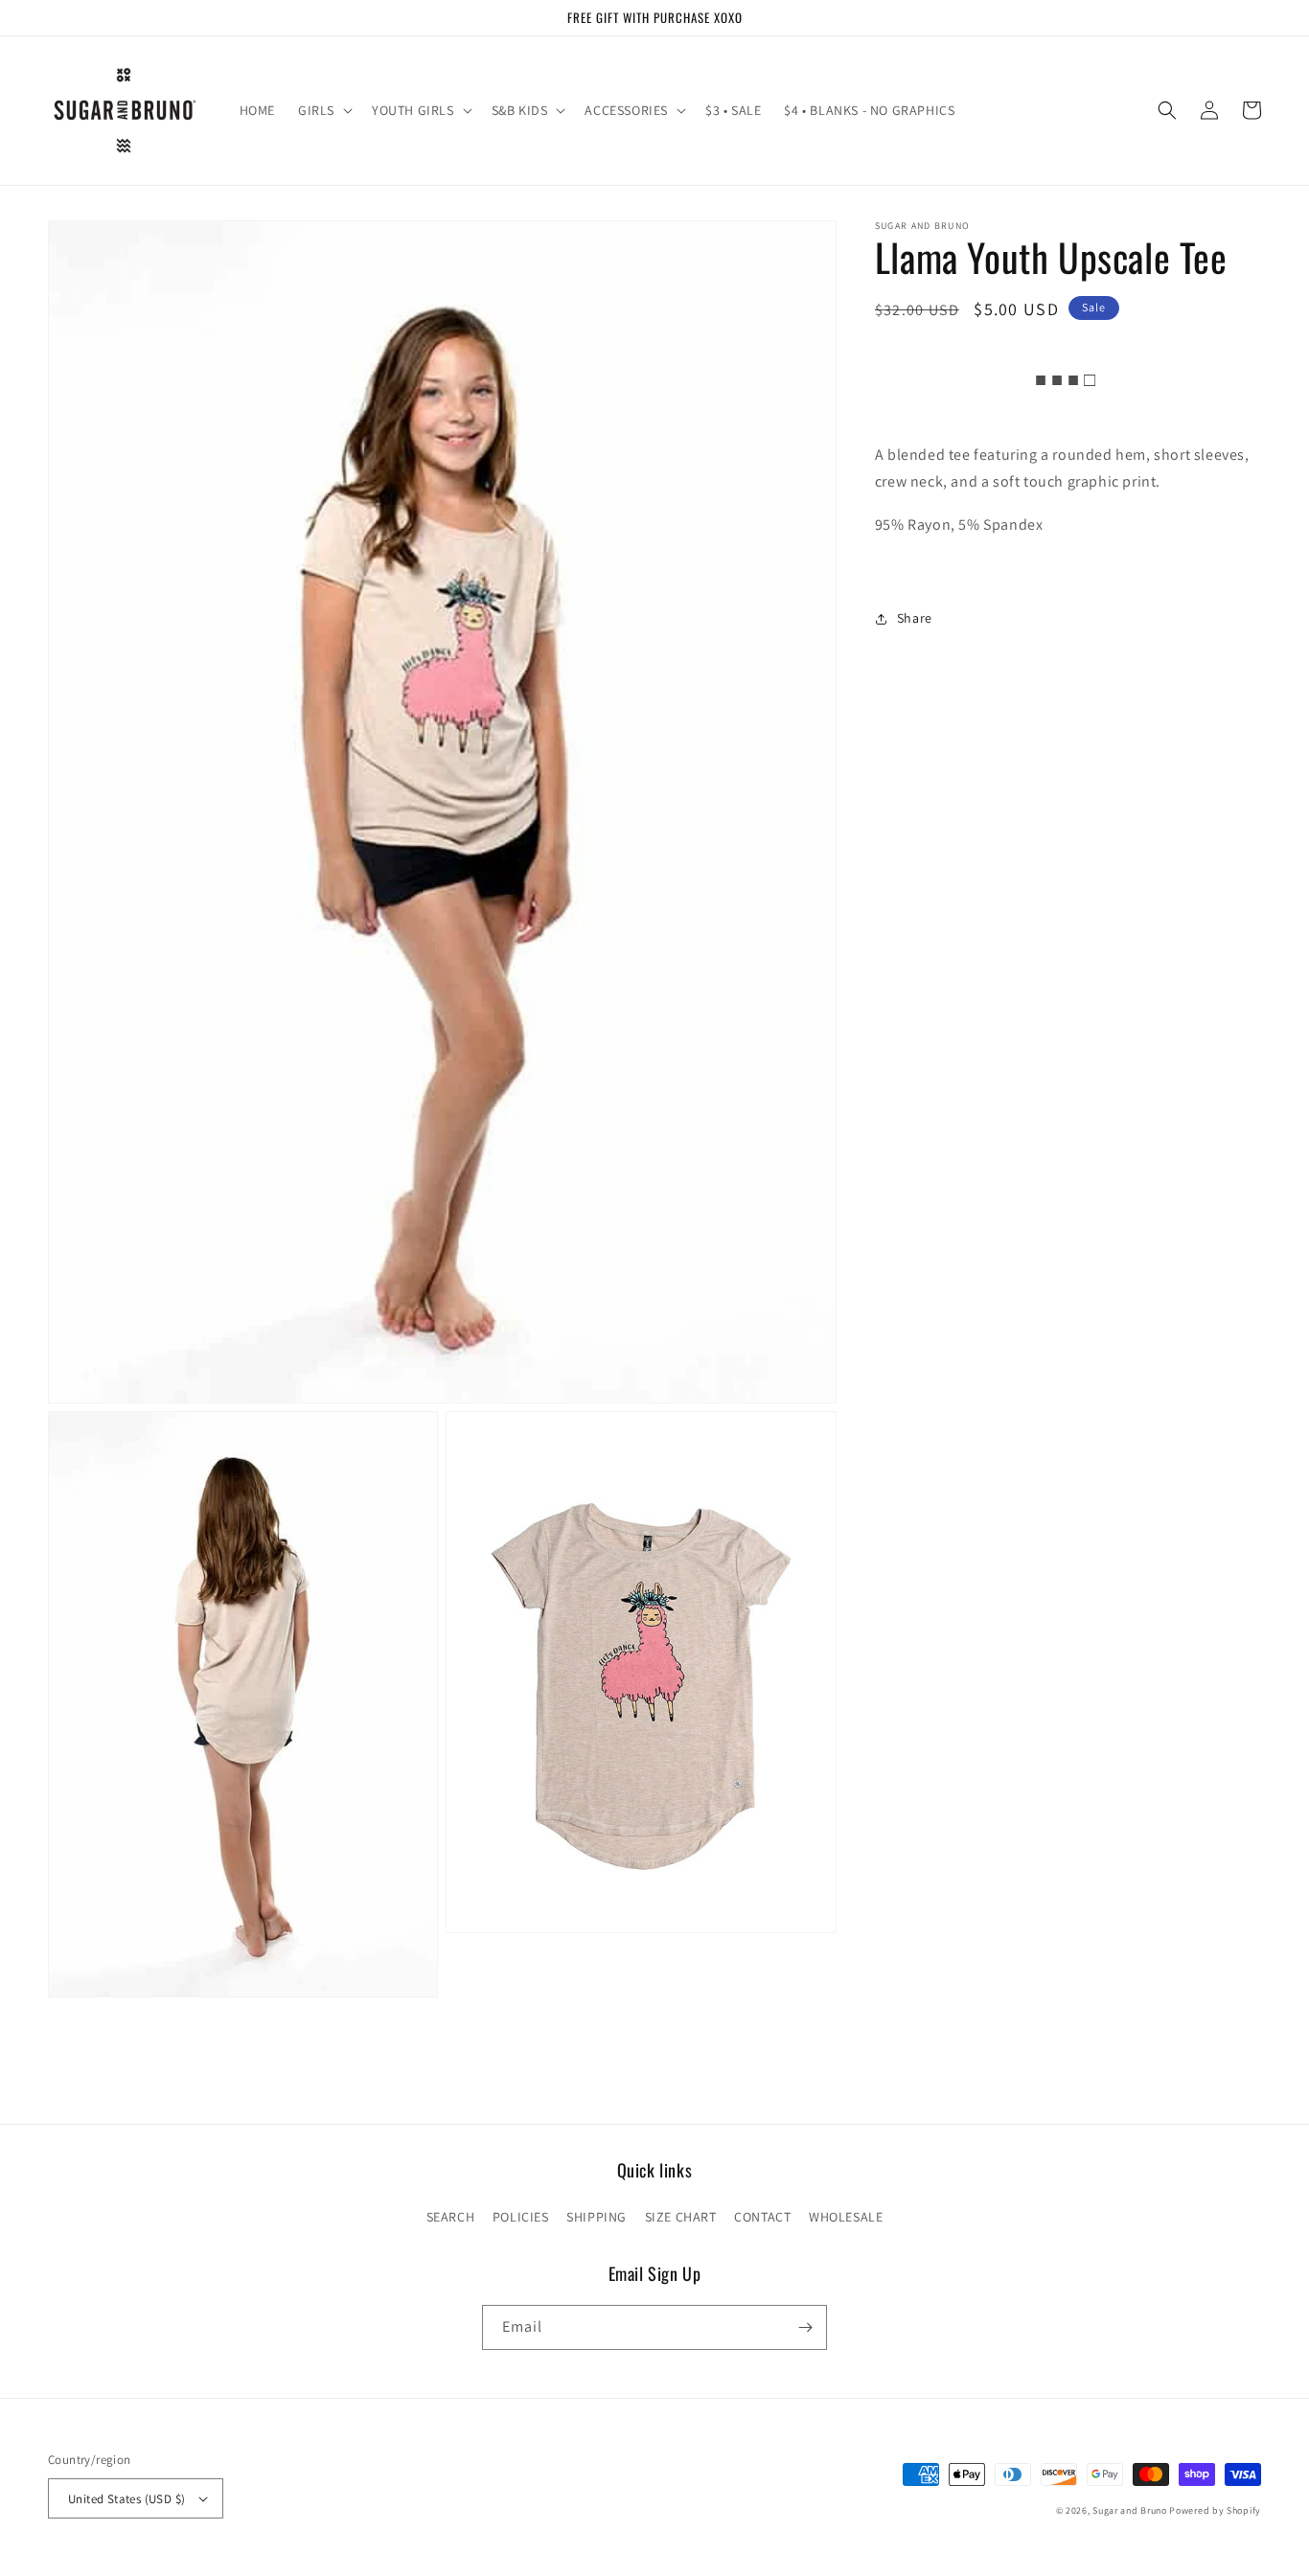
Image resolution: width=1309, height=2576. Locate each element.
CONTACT (762, 2217)
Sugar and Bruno (1130, 2510)
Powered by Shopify (1215, 2510)
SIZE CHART (681, 2217)
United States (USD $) (126, 2499)
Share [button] (915, 618)
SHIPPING (597, 2217)
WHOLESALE (846, 2217)
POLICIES (521, 2217)
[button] (323, 110)
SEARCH (451, 2217)
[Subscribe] (805, 2327)
